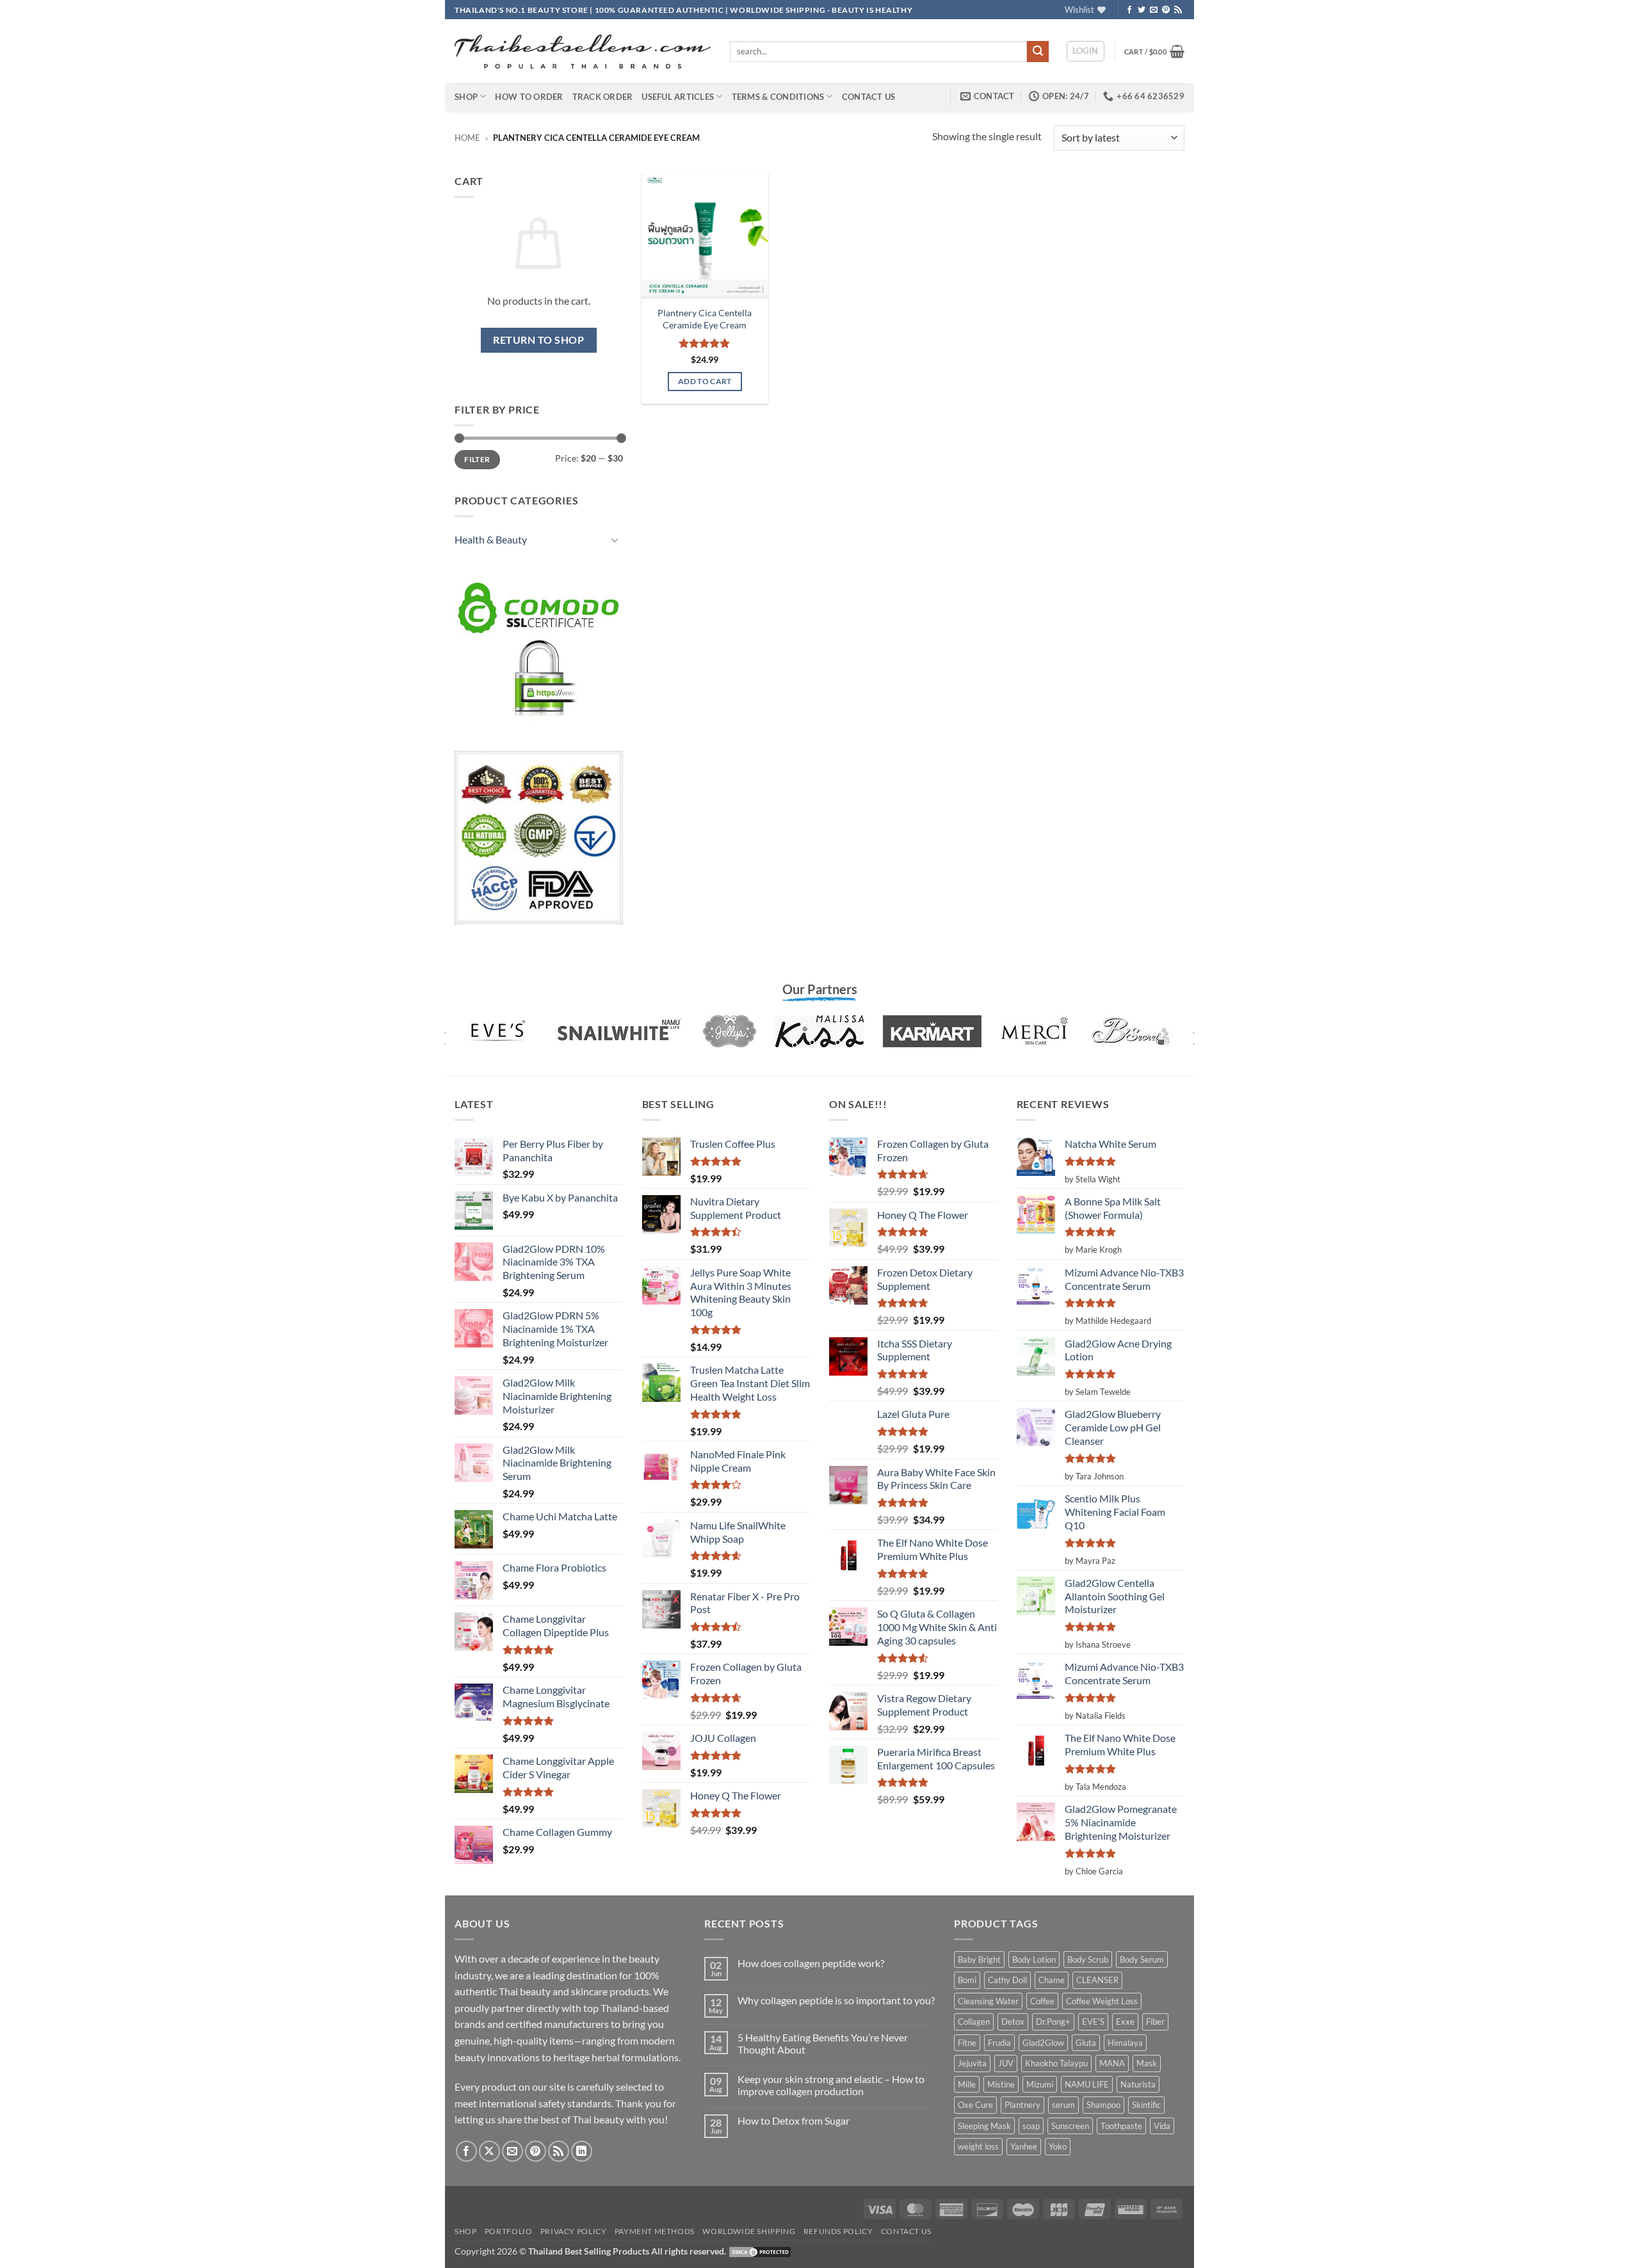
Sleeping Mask (984, 2126)
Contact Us (869, 97)
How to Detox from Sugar (794, 2120)
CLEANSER (1097, 1980)
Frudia (999, 2043)
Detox (1013, 2022)
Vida (1162, 2126)
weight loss (978, 2146)
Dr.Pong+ (1053, 2022)
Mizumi (1040, 2084)
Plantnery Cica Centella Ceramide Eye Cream (705, 319)
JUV (1006, 2063)
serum (1063, 2105)
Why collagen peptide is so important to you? (836, 2000)
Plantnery (1022, 2105)
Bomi (967, 1980)
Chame (1052, 1980)
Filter (477, 459)
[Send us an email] (1154, 10)
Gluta (1086, 2043)
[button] (1086, 51)
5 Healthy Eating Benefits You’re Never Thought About (823, 2043)
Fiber (1155, 2022)
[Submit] (1038, 52)
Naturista (1138, 2084)
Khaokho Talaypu (1056, 2063)
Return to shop (538, 340)
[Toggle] (615, 540)
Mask (1147, 2063)
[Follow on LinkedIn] (582, 2151)
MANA (1112, 2063)
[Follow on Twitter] (1142, 10)
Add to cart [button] (705, 381)
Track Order (603, 97)
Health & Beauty (491, 539)
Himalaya (1125, 2043)
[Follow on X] (489, 2151)
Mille (967, 2084)
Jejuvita (972, 2063)
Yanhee (1024, 2146)
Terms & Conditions (778, 97)
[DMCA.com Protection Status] (760, 2251)
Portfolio (509, 2231)
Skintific (1146, 2105)
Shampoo (1103, 2105)
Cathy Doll (1007, 1980)
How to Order (529, 97)
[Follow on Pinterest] (1166, 10)
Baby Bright (979, 1959)
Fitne (967, 2043)
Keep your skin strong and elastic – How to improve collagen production (831, 2085)
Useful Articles (678, 97)
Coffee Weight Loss (1102, 2001)
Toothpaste (1121, 2126)
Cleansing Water (988, 2001)
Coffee (1042, 2001)
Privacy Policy (574, 2231)
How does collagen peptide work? (811, 1963)
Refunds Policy (838, 2231)
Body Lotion (1034, 1959)
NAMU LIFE (1087, 2084)
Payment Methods (655, 2231)
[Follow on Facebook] (1129, 10)
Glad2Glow (1043, 2043)
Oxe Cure (975, 2105)
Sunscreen (1070, 2126)
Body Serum (1142, 1959)
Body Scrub (1088, 1959)
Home (467, 138)
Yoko (1058, 2146)
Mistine (1001, 2084)
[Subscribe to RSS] (1178, 10)
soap (1031, 2126)
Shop (466, 97)
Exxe (1125, 2022)
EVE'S (1093, 2022)
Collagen (974, 2022)
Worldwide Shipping (749, 2231)
